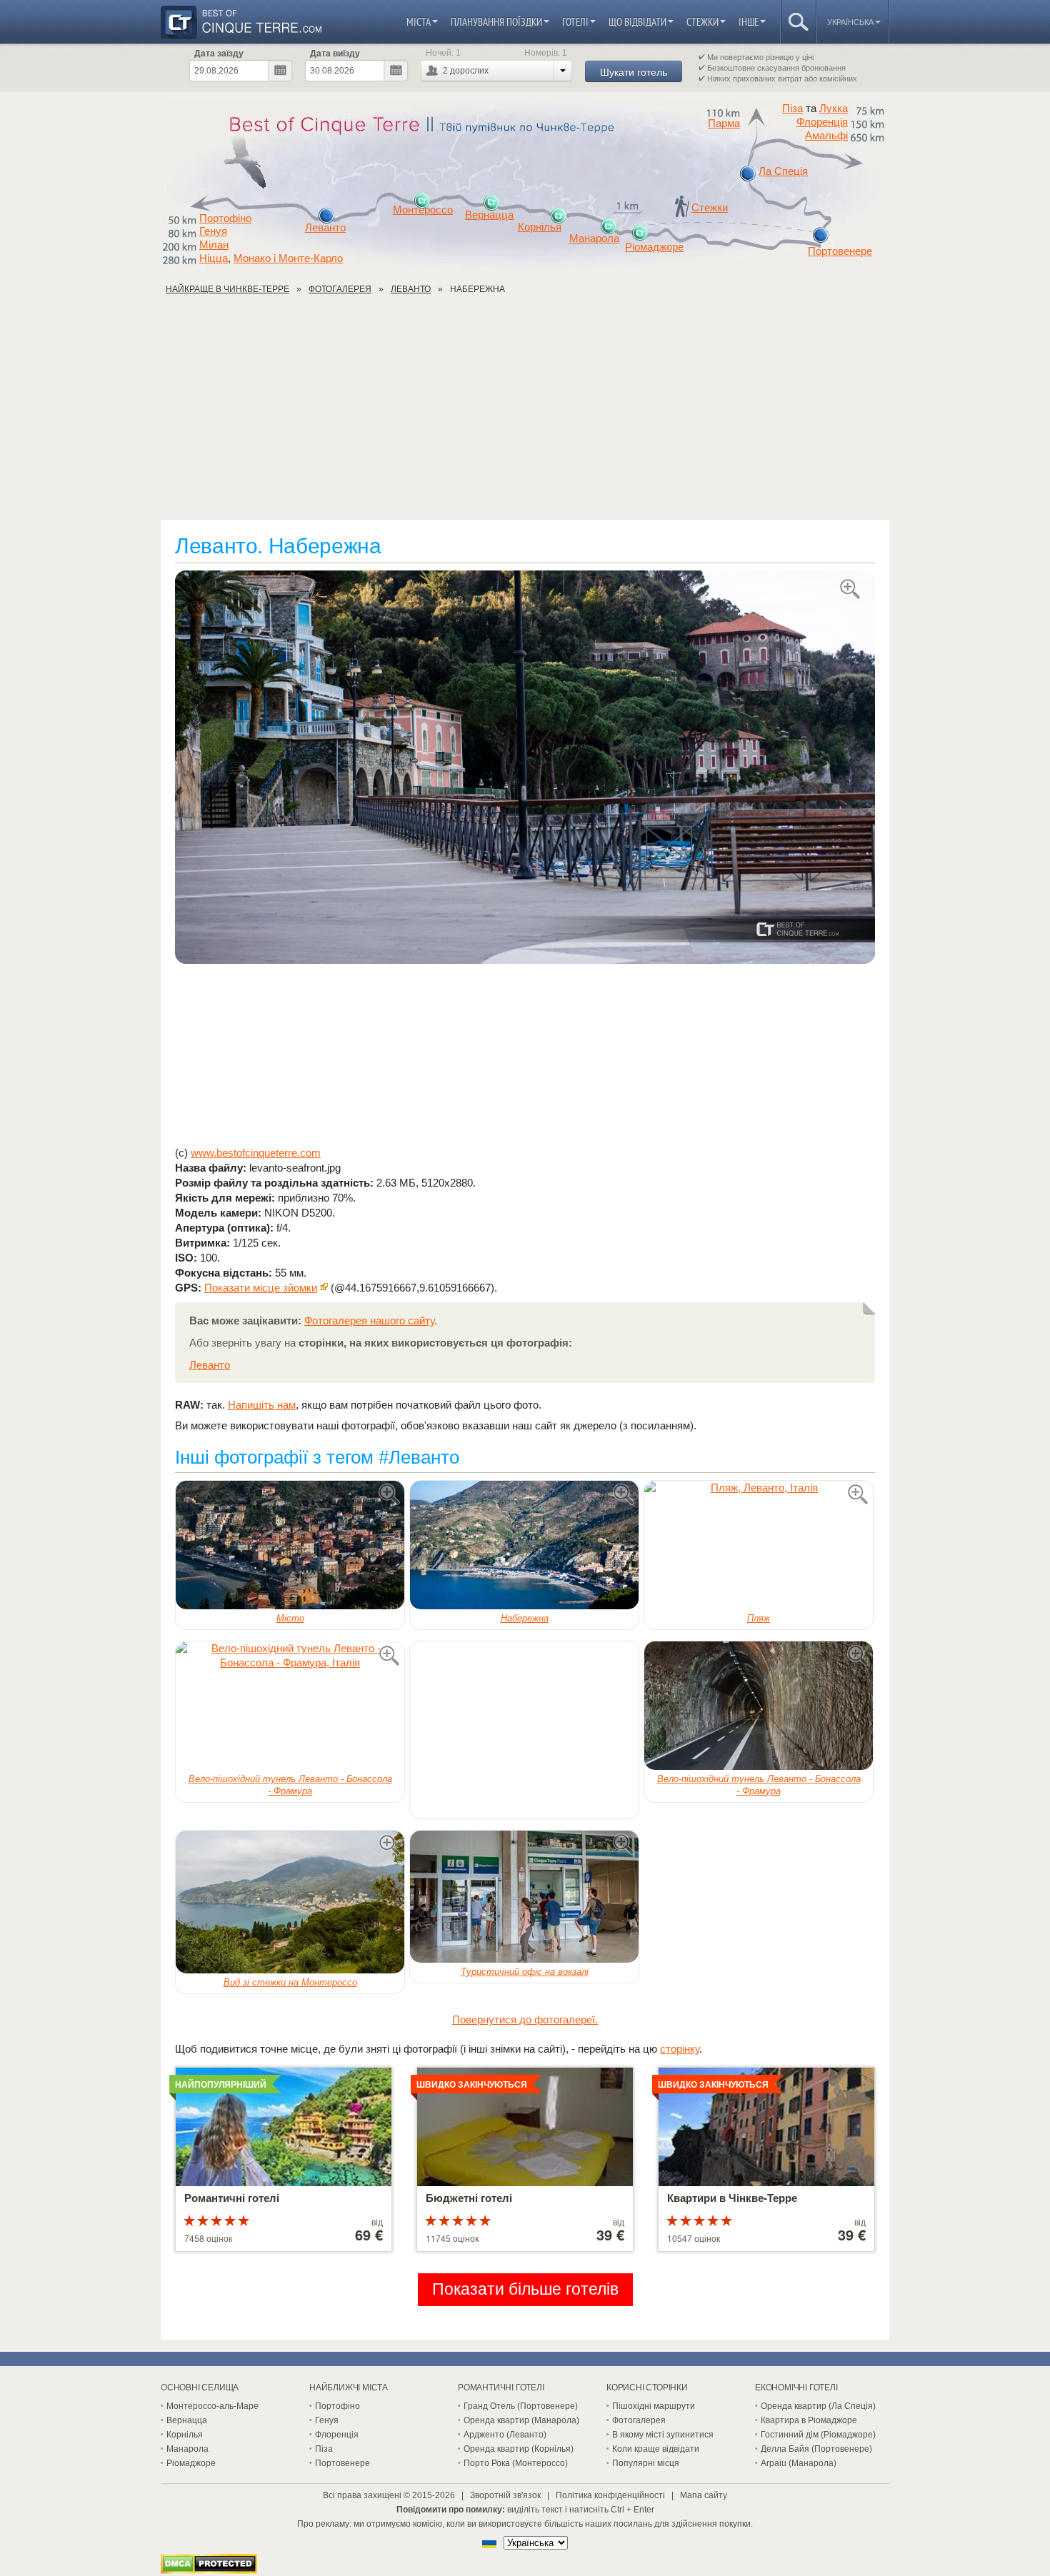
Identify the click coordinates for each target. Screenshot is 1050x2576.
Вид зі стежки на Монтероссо (290, 1982)
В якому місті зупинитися (663, 2435)
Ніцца (214, 258)
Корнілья (540, 227)
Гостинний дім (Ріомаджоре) (818, 2435)
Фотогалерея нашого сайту (369, 1320)
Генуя (213, 231)
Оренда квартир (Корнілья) (519, 2449)
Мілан (214, 245)
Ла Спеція (783, 171)
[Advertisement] (525, 413)
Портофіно (225, 218)
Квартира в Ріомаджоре (809, 2420)
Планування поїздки (496, 22)
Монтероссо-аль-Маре (212, 2406)
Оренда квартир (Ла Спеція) (818, 2406)
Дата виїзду (335, 54)
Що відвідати (637, 22)
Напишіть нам (262, 1405)
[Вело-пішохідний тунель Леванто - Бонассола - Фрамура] (290, 1706)
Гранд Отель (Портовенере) (521, 2406)
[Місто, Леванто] (290, 1545)
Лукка (834, 108)
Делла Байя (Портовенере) (816, 2449)
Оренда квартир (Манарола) (521, 2420)
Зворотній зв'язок (505, 2495)
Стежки (702, 22)
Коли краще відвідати (656, 2449)
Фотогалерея (639, 2420)
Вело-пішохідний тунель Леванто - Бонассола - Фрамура (290, 1785)
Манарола (594, 238)
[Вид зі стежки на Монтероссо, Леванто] (290, 1902)
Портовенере (840, 251)
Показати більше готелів (525, 2289)
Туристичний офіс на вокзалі (525, 1972)
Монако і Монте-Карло (288, 258)
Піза (792, 108)
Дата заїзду (219, 54)
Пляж (759, 1618)
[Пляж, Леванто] (759, 1545)
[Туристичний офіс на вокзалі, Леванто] (524, 1897)
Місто (290, 1618)
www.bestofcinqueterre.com (256, 1153)
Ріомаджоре (654, 247)
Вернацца (489, 215)
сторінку (680, 2049)
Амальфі (826, 136)
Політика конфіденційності (610, 2495)
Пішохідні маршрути (654, 2406)
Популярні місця (646, 2463)
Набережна (525, 1618)
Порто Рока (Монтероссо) (516, 2463)
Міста (419, 22)
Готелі (575, 22)
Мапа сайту (704, 2495)
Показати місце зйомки (261, 1288)
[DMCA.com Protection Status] (209, 2570)
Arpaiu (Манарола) (799, 2463)
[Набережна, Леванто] (525, 768)
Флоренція (822, 122)
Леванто (325, 228)
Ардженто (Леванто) (505, 2435)
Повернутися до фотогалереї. (525, 2019)
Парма (724, 124)
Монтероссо (423, 210)
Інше (749, 22)
